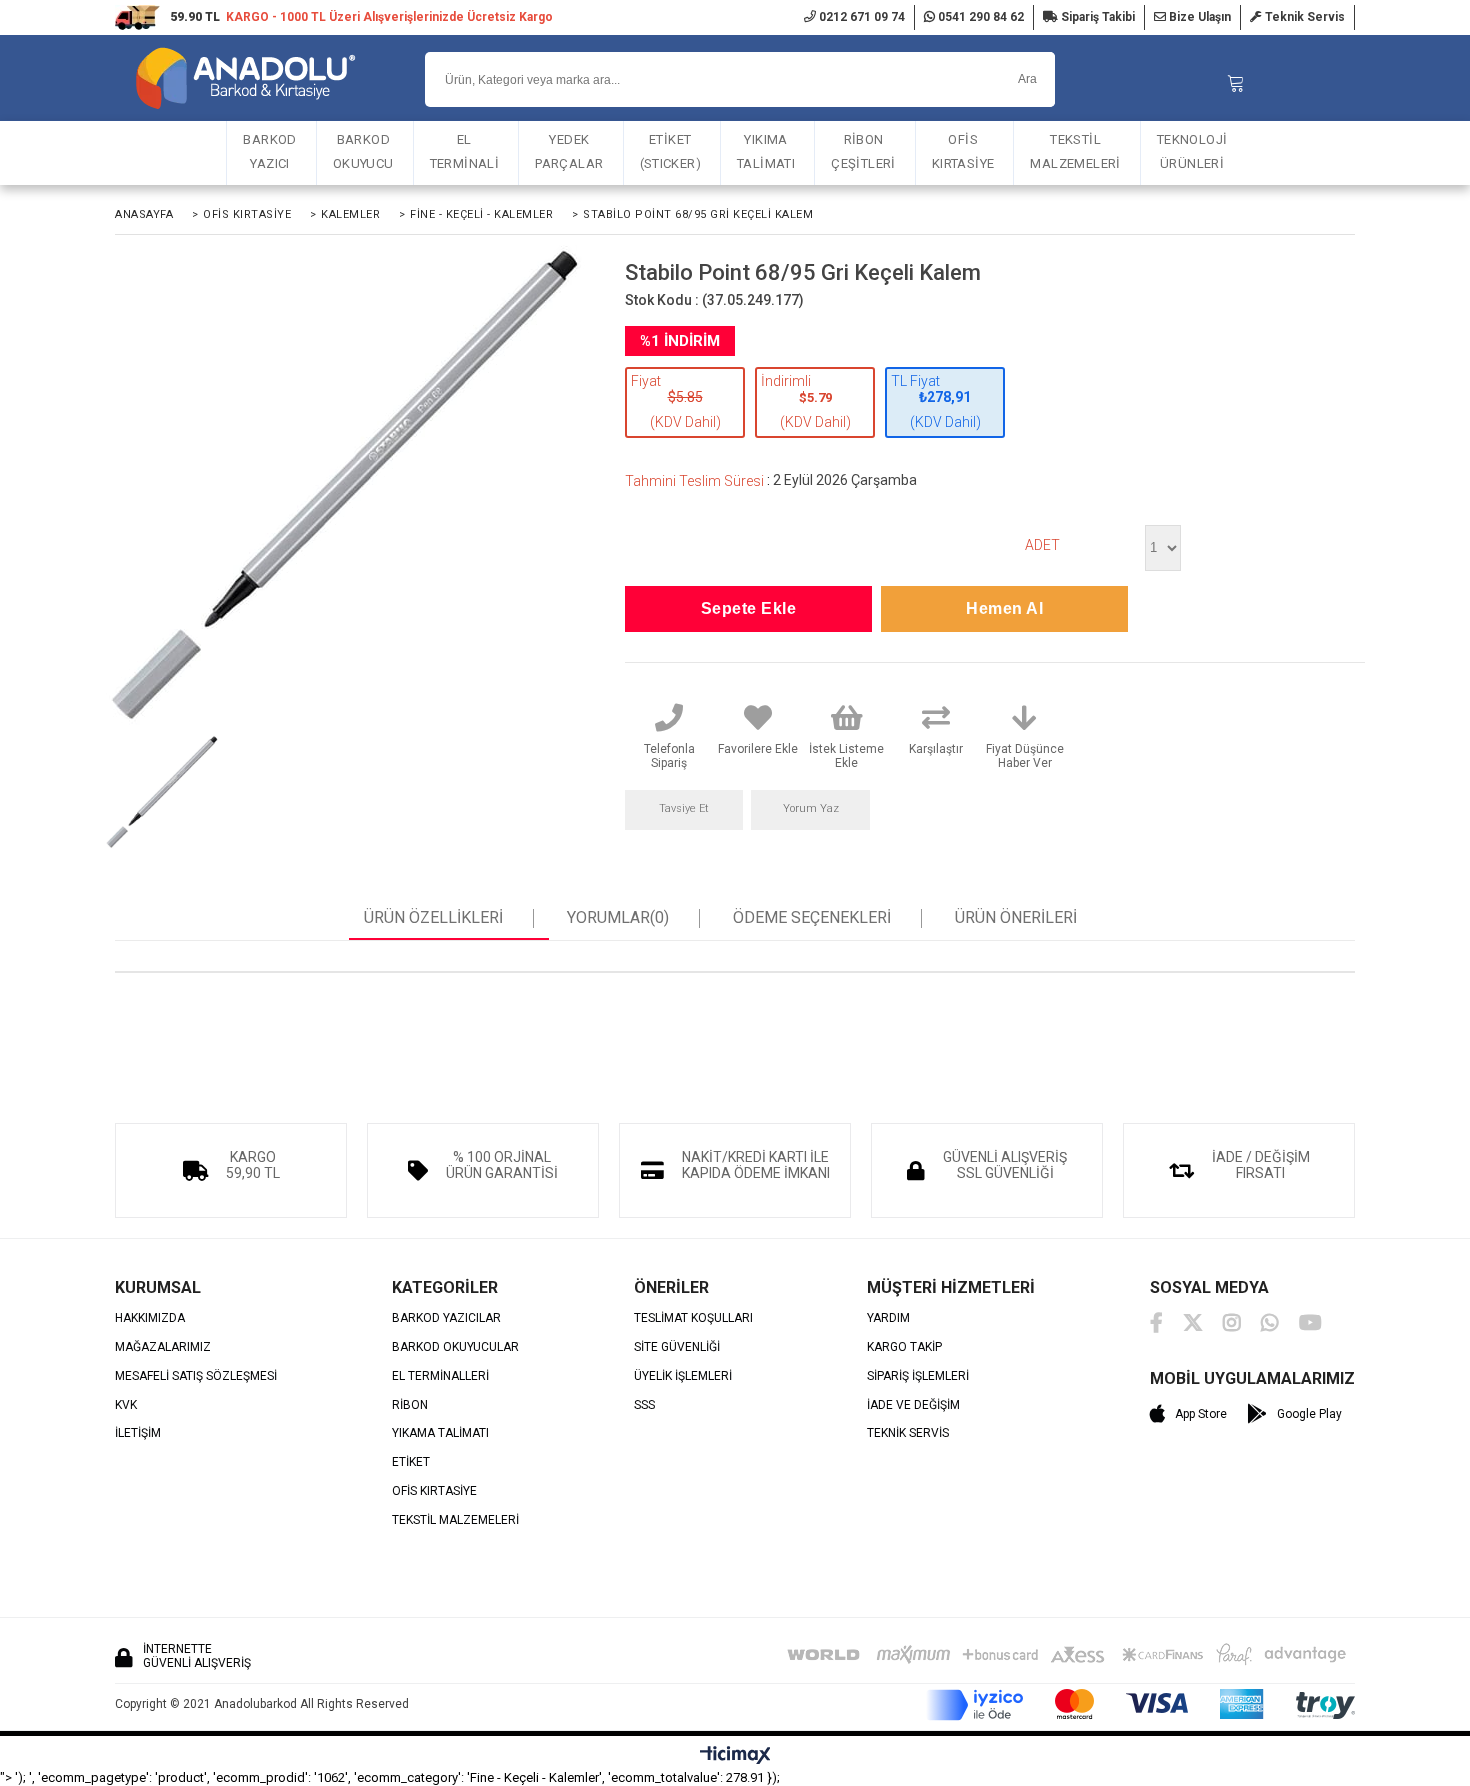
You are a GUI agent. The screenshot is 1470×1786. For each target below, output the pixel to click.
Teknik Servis (1303, 17)
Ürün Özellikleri (433, 918)
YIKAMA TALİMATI (440, 1433)
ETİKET (411, 1462)
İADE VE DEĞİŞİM (913, 1405)
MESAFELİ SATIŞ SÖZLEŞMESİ (196, 1376)
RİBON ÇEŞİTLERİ (863, 151)
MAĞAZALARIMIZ (163, 1347)
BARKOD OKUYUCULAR (455, 1347)
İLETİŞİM (138, 1433)
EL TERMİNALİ (465, 151)
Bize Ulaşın (1198, 17)
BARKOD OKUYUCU (363, 151)
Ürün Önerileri (1016, 918)
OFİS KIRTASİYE (963, 151)
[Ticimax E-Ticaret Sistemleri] (735, 1756)
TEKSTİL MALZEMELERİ (1075, 151)
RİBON (410, 1405)
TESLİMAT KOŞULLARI (693, 1318)
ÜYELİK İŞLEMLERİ (683, 1376)
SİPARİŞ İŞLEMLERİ (918, 1376)
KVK (126, 1405)
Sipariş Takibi (1096, 17)
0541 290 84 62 (979, 17)
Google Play (1309, 1414)
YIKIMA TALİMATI (766, 151)
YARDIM (888, 1318)
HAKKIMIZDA (150, 1318)
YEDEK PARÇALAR (569, 151)
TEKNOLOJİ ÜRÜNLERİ (1192, 151)
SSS (644, 1405)
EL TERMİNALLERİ (440, 1376)
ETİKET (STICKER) (671, 151)
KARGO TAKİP (904, 1347)
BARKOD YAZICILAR (446, 1318)
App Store (1201, 1414)
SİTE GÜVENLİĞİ (677, 1347)
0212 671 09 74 (860, 17)
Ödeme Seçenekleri (812, 918)
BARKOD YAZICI (269, 151)
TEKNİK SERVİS (908, 1433)
